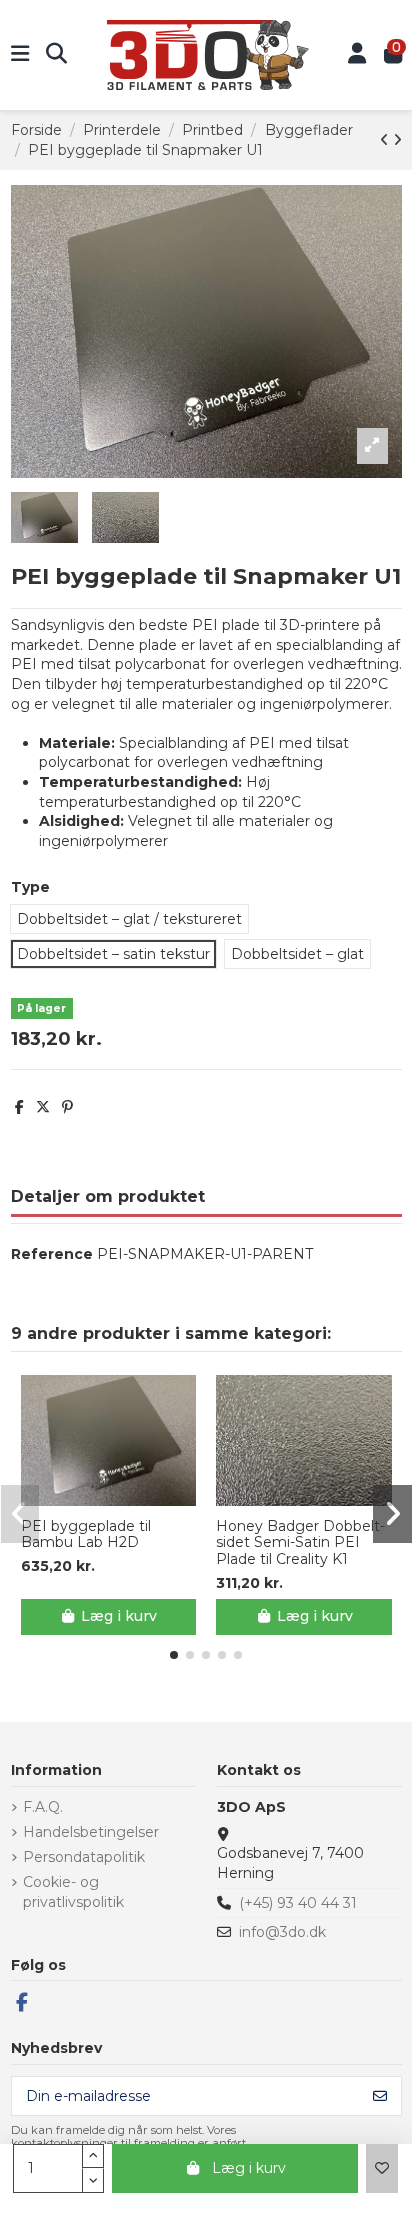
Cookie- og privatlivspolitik (73, 1892)
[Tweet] (43, 1107)
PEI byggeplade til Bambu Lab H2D (86, 1535)
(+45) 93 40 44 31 (298, 1903)
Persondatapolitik (84, 1857)
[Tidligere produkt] (386, 140)
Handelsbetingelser (91, 1832)
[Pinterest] (67, 1107)
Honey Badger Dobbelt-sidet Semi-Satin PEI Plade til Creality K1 (300, 1543)
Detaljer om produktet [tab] (108, 1196)
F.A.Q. (43, 1807)
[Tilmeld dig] (380, 2096)
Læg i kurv (249, 2168)
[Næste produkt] (397, 140)
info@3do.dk (282, 1932)
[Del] (19, 1107)
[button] (174, 1655)
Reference (52, 1254)
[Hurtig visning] (122, 1499)
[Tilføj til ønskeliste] (382, 2168)
